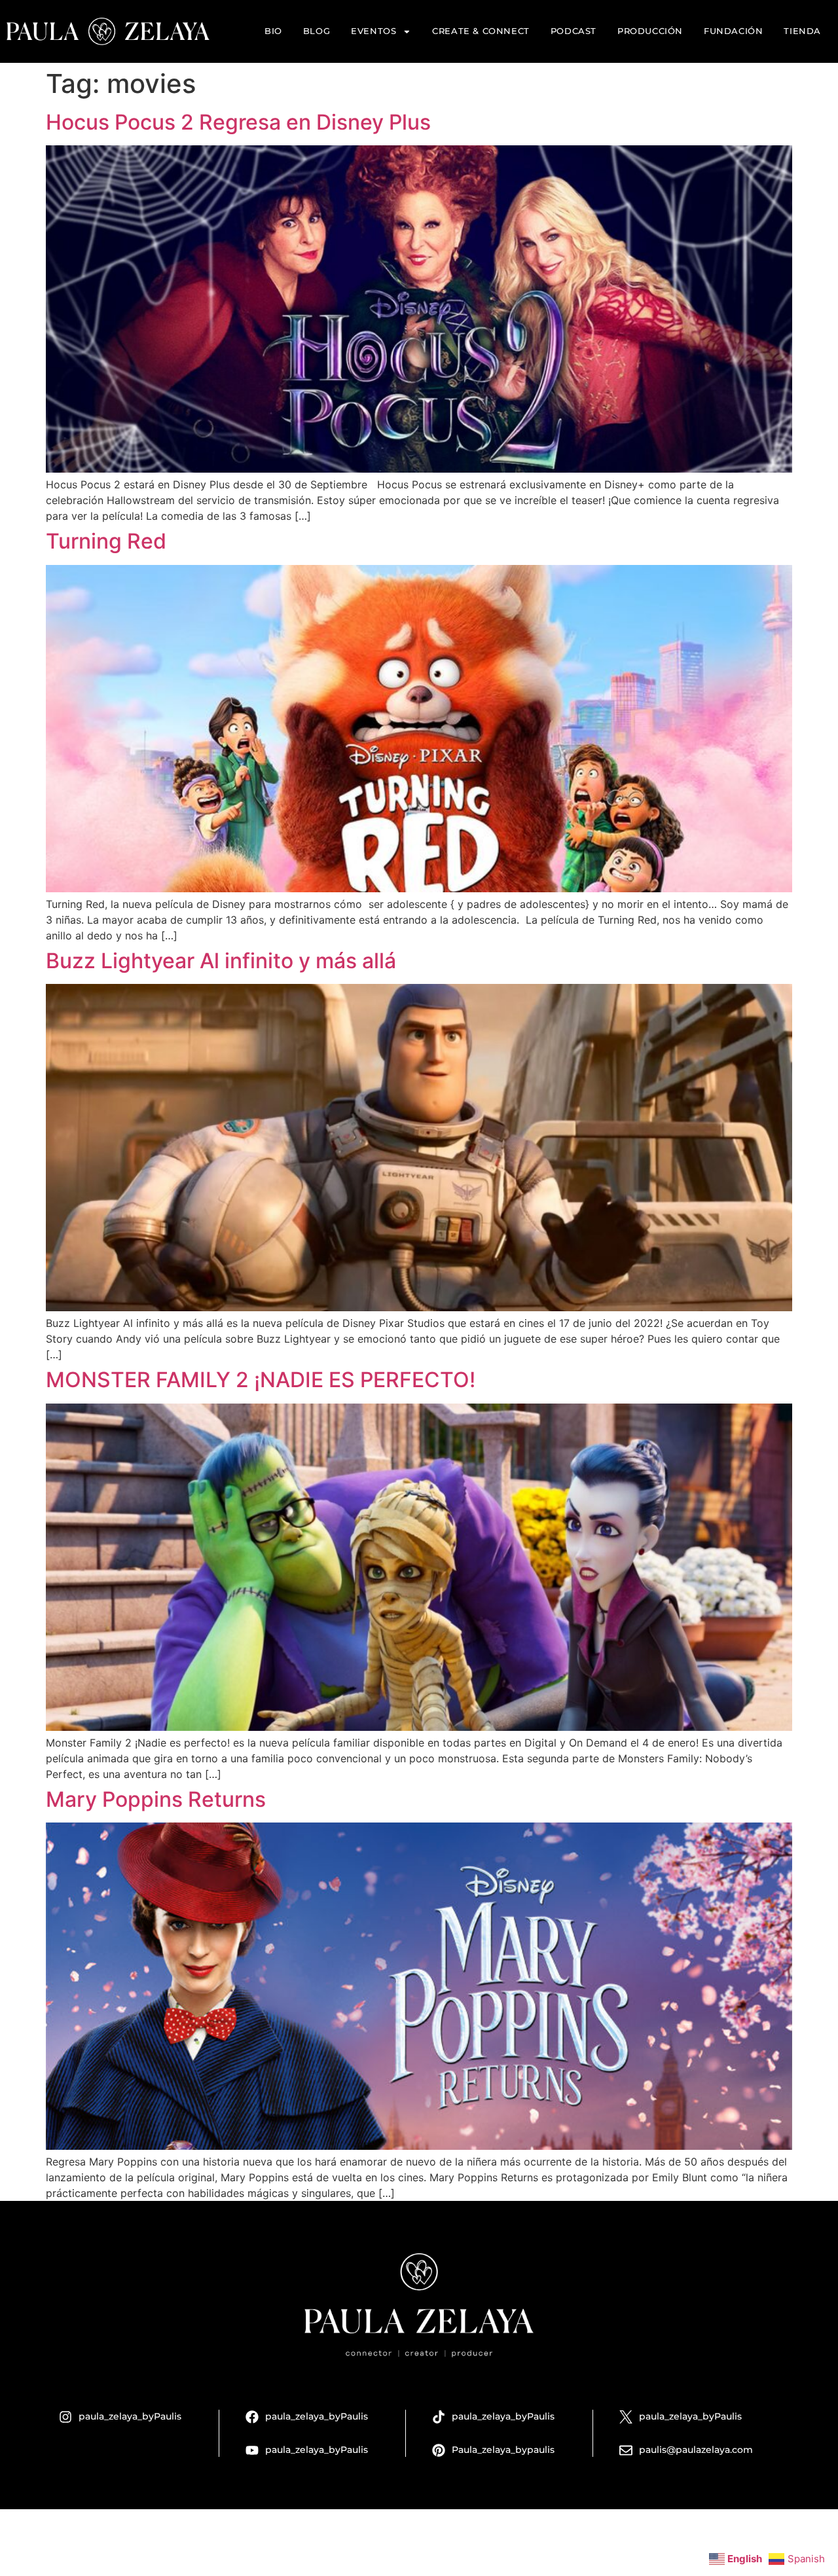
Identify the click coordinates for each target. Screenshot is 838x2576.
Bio (273, 31)
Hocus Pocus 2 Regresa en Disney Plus (238, 122)
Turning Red (106, 541)
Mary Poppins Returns (156, 1799)
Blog (317, 31)
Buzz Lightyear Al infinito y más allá (221, 961)
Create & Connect (481, 31)
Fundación (733, 31)
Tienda (802, 31)
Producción (650, 31)
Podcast (574, 31)
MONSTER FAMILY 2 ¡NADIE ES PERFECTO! (261, 1380)
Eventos (373, 31)
